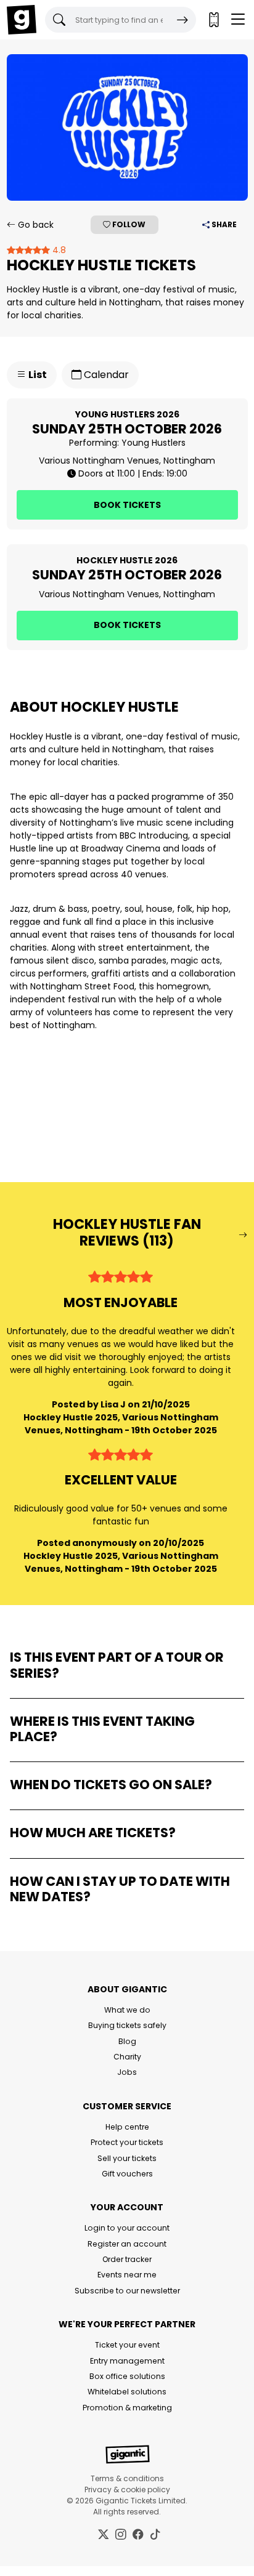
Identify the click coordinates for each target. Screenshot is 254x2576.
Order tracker (127, 2259)
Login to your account (127, 2228)
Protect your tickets (127, 2142)
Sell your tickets (127, 2158)
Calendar (105, 375)
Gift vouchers (127, 2174)
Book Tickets (127, 505)
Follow (128, 224)
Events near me (127, 2275)
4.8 (58, 250)
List (37, 375)
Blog (127, 2041)
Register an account (127, 2244)
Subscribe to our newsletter (127, 2291)
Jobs (127, 2072)
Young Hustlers (154, 443)
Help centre (127, 2127)
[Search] (182, 20)
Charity (127, 2057)
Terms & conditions (127, 2478)
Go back (35, 225)
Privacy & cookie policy (127, 2489)
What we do (127, 2010)
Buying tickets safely (127, 2025)
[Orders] (213, 20)
